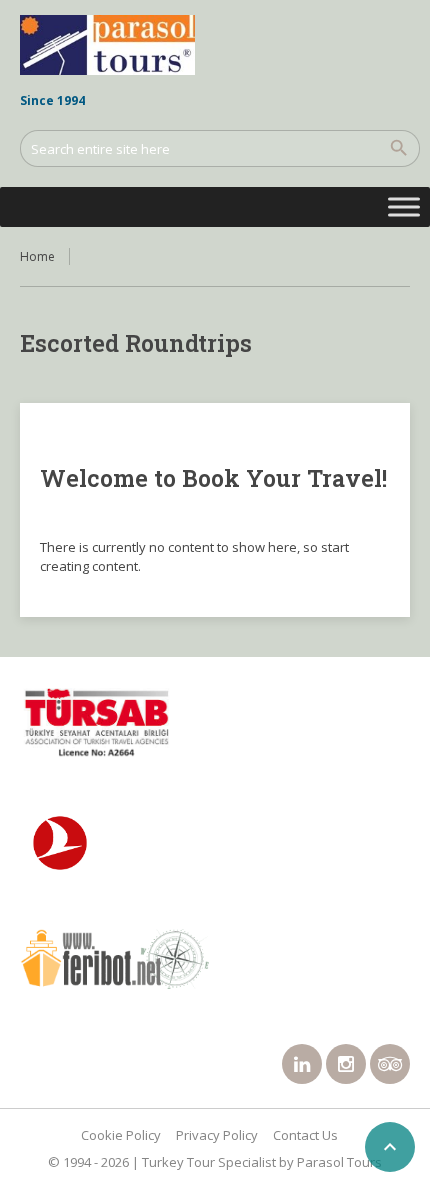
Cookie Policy (121, 1135)
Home (37, 256)
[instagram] (346, 1064)
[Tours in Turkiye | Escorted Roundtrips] (107, 45)
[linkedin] (302, 1064)
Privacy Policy (217, 1135)
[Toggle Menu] (404, 206)
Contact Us (305, 1135)
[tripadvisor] (390, 1064)
